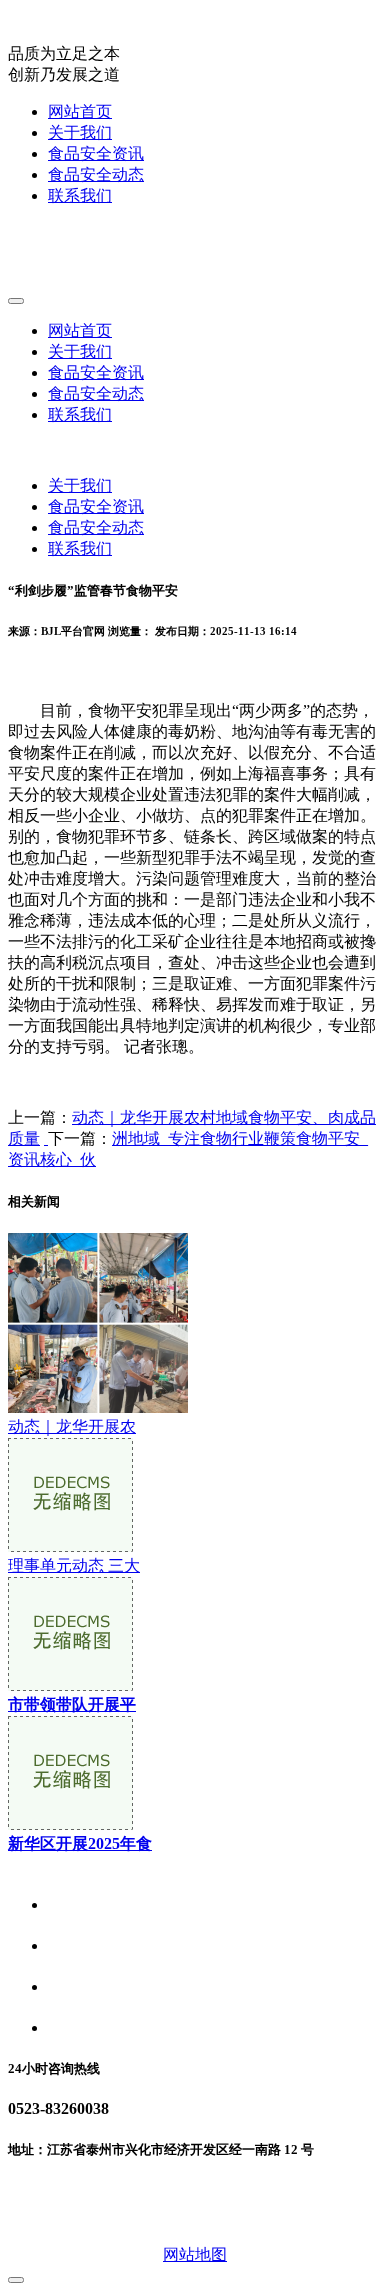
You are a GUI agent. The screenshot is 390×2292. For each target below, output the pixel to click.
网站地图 (195, 2254)
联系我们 (80, 195)
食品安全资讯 (96, 153)
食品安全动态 (96, 174)
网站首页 (80, 111)
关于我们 (80, 132)
